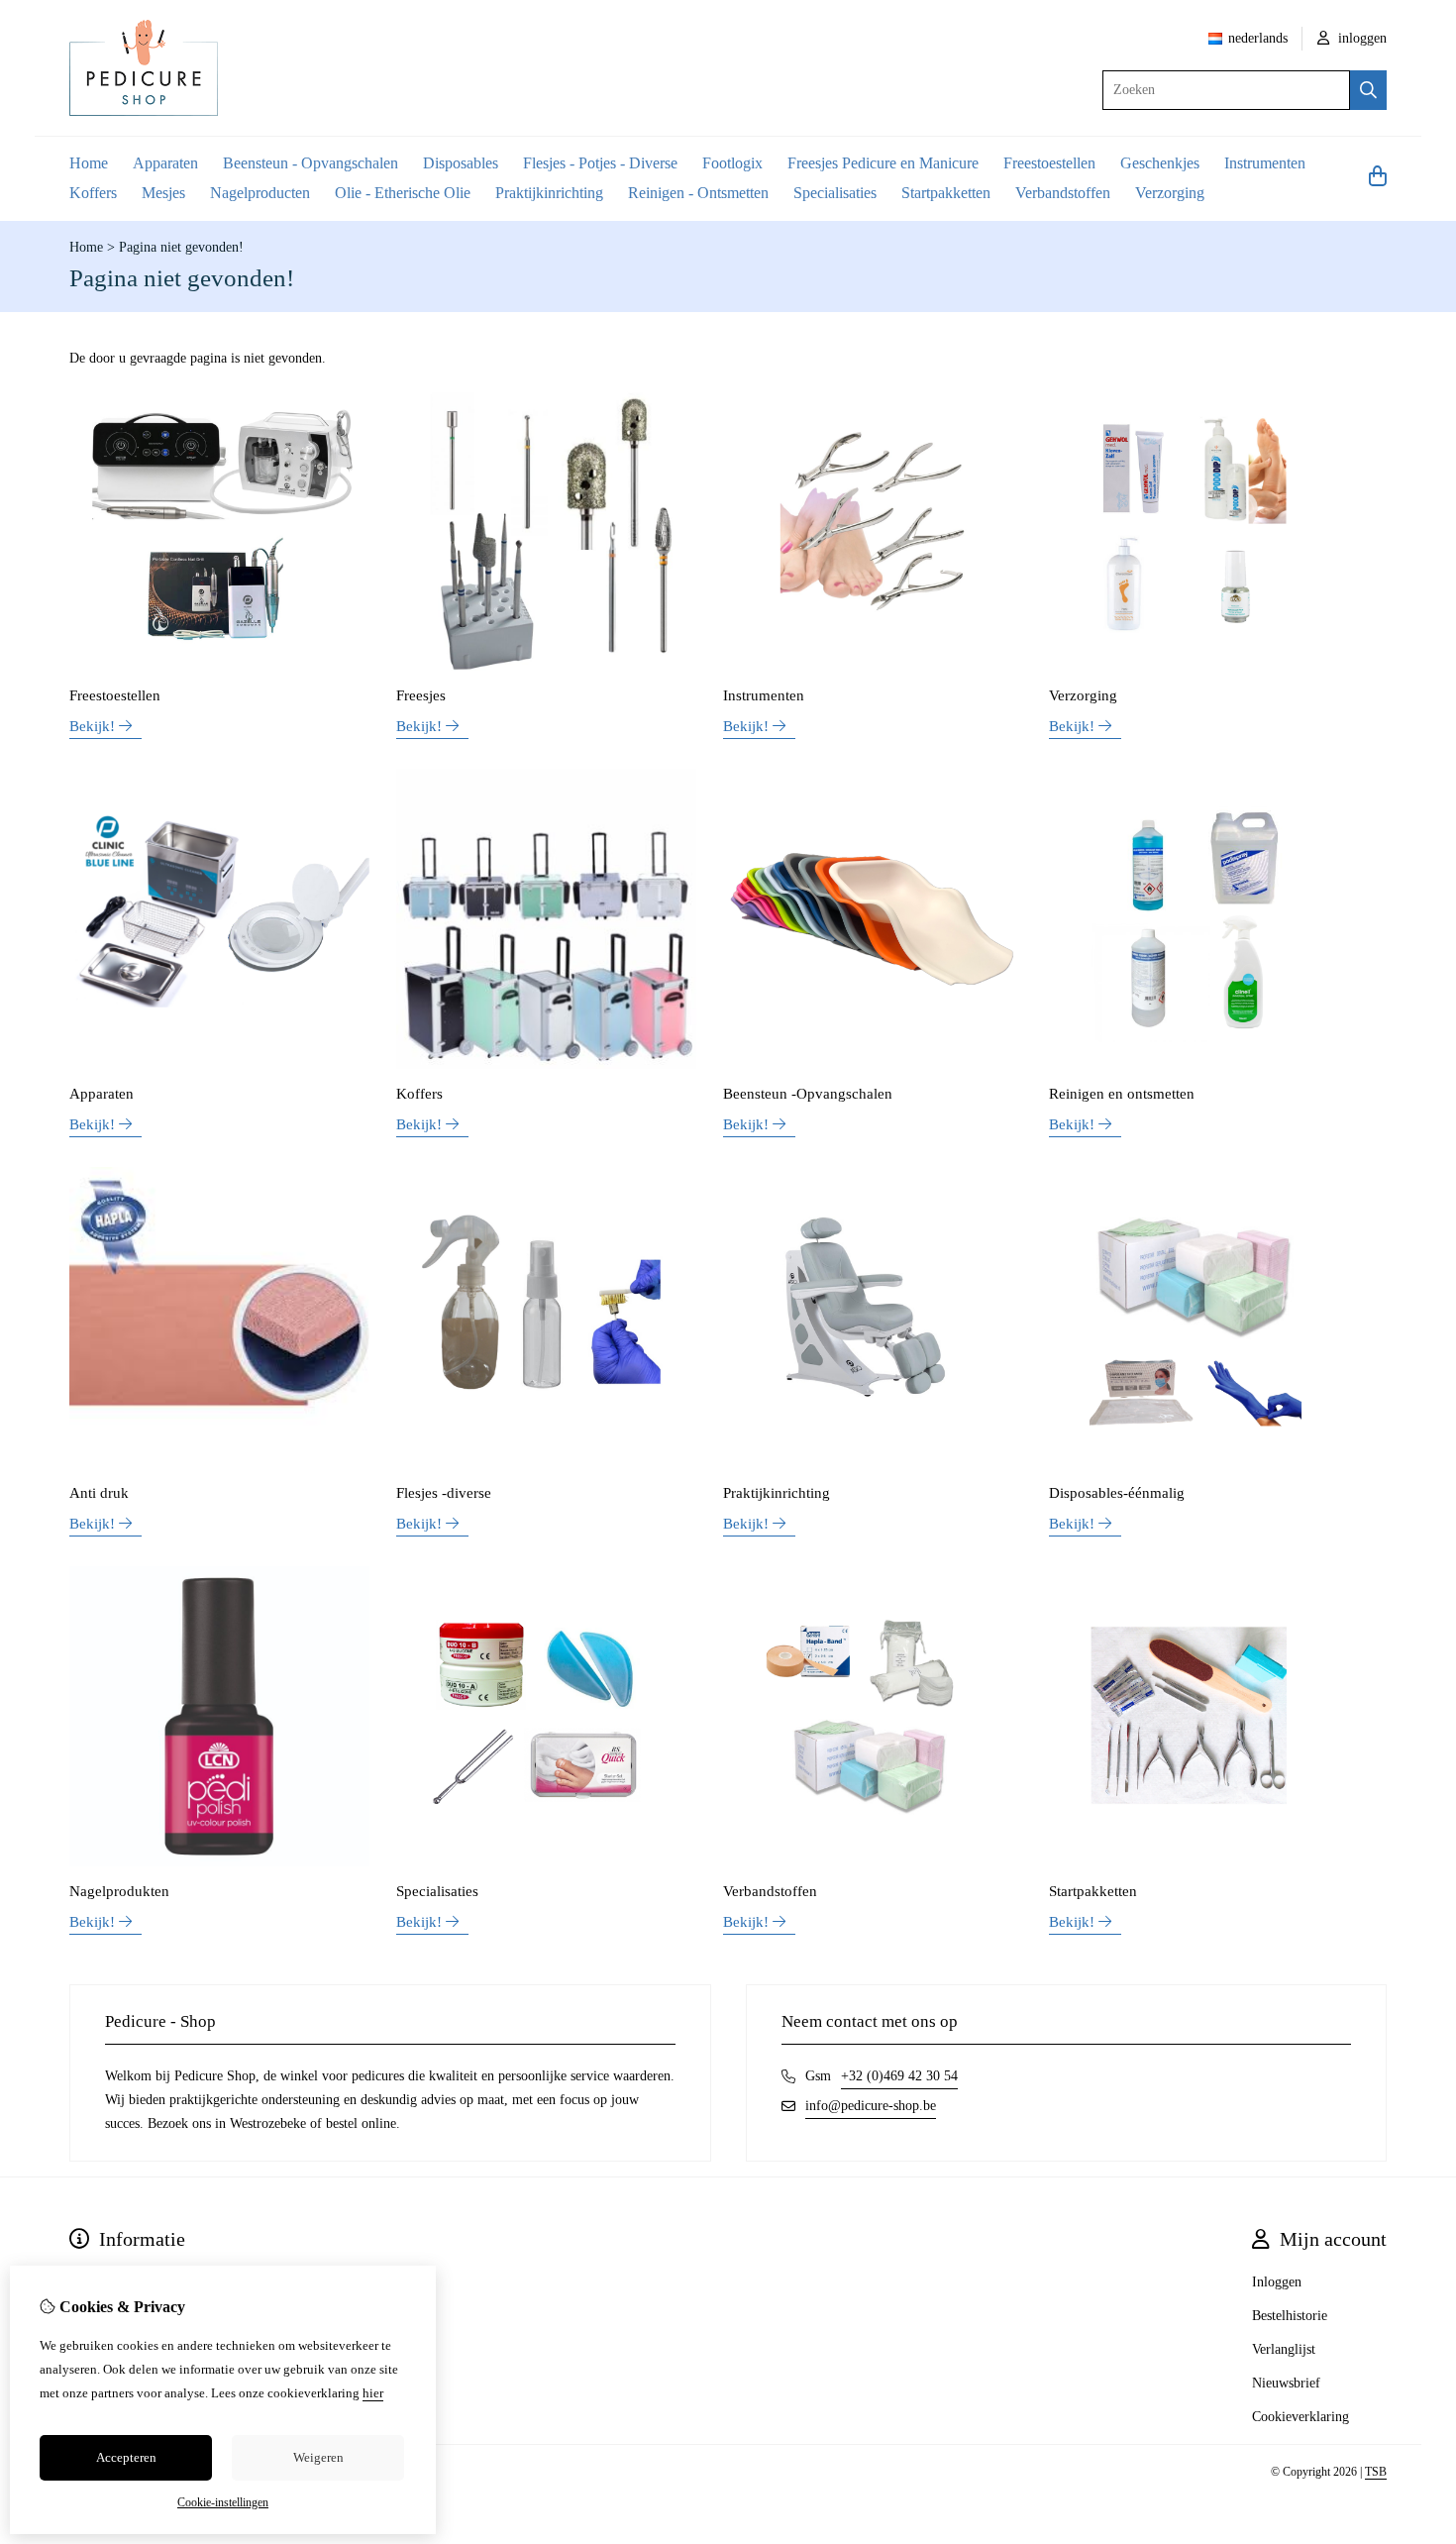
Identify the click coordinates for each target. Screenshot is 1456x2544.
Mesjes (163, 193)
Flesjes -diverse (444, 1493)
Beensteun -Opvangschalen (808, 1094)
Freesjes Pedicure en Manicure (883, 163)
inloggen (1360, 38)
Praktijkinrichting (549, 193)
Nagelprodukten (119, 1891)
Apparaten (165, 163)
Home (89, 163)
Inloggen (1277, 2282)
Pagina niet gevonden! (181, 247)
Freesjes (421, 695)
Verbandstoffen (1063, 193)
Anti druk (99, 1493)
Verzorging (1170, 193)
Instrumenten (1265, 163)
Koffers (93, 193)
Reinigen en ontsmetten (1122, 1094)
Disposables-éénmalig (1117, 1493)
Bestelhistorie (1290, 2316)
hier (373, 2393)
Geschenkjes (1160, 163)
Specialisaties (835, 193)
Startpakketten (946, 193)
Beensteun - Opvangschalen (311, 163)
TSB (1376, 2472)
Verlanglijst (1284, 2349)
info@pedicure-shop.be (871, 2106)
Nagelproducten (260, 193)
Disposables (461, 163)
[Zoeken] (1368, 90)
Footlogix (732, 163)
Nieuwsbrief (1286, 2383)
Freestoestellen (1049, 163)
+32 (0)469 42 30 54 (899, 2076)
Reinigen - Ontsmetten (698, 193)
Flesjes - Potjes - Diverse (600, 163)
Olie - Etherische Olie (403, 193)
